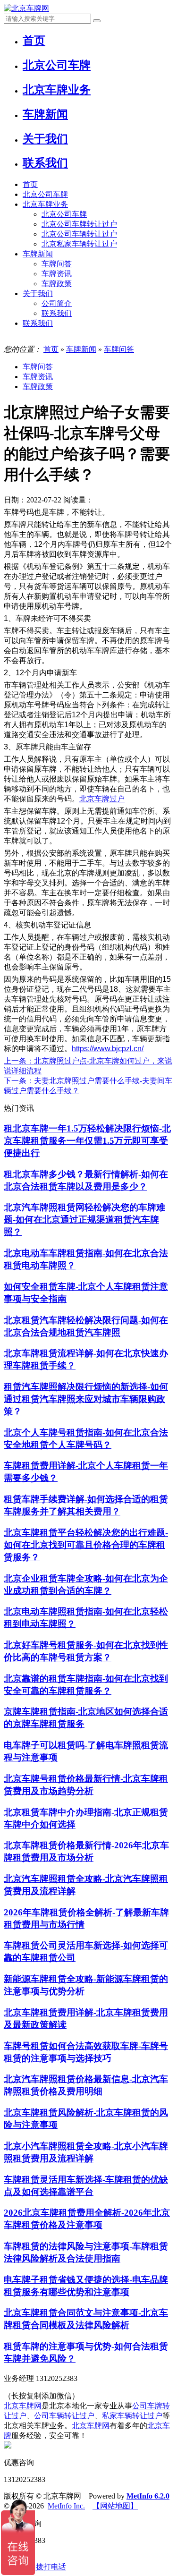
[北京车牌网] (26, 8)
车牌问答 (57, 264)
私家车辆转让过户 (132, 2416)
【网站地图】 (115, 2506)
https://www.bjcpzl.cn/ (108, 1049)
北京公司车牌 (45, 194)
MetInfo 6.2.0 (148, 2496)
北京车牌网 (23, 2406)
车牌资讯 (57, 274)
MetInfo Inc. (66, 2506)
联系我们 (57, 313)
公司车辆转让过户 (64, 2416)
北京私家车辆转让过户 (79, 244)
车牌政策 (57, 284)
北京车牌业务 (45, 204)
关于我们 (38, 293)
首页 (30, 184)
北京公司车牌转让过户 (79, 224)
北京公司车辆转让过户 (79, 234)
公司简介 (57, 303)
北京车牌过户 (102, 799)
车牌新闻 (38, 254)
